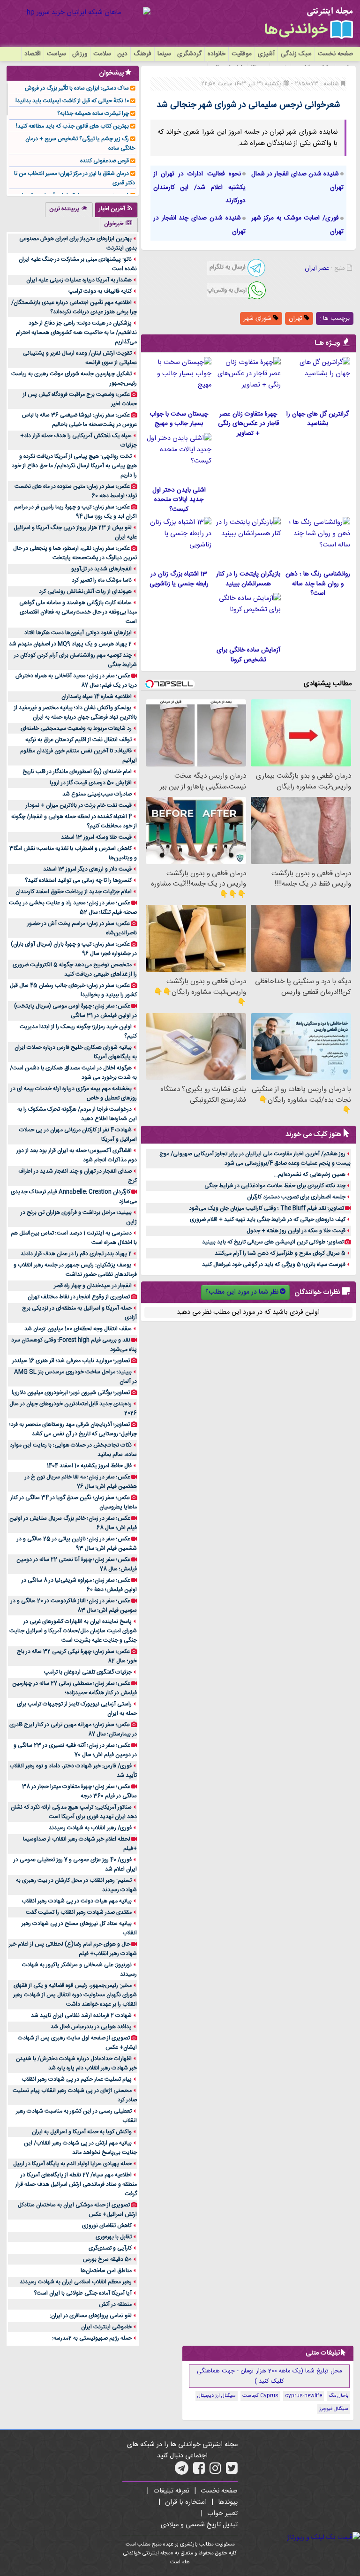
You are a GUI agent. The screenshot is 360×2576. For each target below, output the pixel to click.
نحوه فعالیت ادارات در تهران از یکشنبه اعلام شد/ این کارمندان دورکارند (199, 188)
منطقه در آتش (115, 2304)
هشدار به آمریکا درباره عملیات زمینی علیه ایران (79, 280)
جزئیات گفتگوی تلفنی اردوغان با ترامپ (88, 1672)
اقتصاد (33, 54)
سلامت (102, 54)
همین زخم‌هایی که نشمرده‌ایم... (310, 1174)
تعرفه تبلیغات (171, 2491)
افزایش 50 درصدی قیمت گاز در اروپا (91, 783)
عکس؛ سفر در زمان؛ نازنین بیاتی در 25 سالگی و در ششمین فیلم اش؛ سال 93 (77, 1544)
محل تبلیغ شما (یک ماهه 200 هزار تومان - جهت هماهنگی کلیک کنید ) (270, 2376)
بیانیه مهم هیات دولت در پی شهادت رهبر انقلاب (77, 1901)
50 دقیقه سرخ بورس (107, 2259)
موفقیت (242, 54)
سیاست (56, 54)
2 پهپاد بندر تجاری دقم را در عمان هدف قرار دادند (76, 1254)
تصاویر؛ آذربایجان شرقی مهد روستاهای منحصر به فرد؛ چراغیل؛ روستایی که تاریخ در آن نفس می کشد (73, 1429)
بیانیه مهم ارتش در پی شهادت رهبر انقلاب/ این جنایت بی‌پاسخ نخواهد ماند (80, 2148)
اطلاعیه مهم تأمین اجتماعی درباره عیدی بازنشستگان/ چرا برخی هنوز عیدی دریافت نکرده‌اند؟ (74, 307)
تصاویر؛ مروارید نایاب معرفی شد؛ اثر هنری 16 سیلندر (71, 1361)
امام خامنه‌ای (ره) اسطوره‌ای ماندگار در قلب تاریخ (77, 772)
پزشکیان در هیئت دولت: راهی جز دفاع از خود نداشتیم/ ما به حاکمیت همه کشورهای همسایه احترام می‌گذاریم (76, 333)
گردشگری (189, 54)
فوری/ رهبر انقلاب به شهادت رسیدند (90, 1828)
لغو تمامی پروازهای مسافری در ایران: (91, 2316)
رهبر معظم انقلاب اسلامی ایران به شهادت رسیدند (76, 2282)
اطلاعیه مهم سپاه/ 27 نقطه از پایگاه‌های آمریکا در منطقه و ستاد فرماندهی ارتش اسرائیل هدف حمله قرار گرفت (76, 2184)
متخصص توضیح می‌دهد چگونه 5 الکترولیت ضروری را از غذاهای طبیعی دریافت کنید (75, 970)
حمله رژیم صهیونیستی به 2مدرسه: (92, 2338)
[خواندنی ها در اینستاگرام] (215, 2471)
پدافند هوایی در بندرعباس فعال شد (91, 2027)
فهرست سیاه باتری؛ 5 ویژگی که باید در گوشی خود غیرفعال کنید (274, 1265)
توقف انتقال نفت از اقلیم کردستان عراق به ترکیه (79, 740)
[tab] (116, 210)
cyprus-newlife (304, 2396)
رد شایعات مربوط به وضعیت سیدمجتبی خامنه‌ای (76, 728)
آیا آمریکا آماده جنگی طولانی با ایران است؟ (83, 2293)
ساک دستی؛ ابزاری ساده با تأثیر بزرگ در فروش (77, 88)
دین (122, 54)
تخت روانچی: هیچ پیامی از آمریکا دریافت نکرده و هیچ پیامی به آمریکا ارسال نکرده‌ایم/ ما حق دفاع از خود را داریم (74, 466)
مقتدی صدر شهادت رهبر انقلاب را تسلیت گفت (79, 1912)
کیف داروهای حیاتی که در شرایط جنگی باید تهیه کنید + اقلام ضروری (268, 1220)
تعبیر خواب (222, 2514)
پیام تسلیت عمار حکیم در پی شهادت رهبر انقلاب (77, 2079)
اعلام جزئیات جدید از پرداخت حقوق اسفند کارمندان (74, 892)
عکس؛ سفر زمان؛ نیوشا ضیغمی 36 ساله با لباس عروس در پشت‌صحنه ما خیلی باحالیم (79, 420)
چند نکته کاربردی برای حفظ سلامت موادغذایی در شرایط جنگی (275, 1186)
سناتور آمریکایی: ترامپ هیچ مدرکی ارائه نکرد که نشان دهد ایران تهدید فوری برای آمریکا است (74, 1812)
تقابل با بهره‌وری (114, 2237)
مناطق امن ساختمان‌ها (106, 2271)
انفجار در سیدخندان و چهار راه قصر (93, 1286)
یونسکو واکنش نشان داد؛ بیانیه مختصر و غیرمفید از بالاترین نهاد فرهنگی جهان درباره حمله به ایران (75, 712)
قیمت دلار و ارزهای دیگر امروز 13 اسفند (87, 869)
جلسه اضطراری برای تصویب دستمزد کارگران (296, 1197)
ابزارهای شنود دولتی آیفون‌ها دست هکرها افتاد (78, 633)
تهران (296, 318)
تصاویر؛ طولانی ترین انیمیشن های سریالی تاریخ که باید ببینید (273, 1242)
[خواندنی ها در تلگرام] (182, 2471)
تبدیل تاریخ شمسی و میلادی (199, 2525)
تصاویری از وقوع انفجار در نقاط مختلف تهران (79, 1297)
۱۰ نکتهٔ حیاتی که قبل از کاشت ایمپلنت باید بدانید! (72, 101)
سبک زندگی (296, 54)
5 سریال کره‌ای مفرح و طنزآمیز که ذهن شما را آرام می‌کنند (280, 1253)
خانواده (217, 54)
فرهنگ (142, 54)
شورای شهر (259, 318)
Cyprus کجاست (260, 2396)
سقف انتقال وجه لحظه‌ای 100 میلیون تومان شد (78, 1329)
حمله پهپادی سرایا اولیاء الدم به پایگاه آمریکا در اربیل (72, 2164)
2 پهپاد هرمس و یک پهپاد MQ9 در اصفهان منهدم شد (70, 644)
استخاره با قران (186, 2502)
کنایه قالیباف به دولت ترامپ (100, 291)
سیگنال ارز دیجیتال (217, 2396)
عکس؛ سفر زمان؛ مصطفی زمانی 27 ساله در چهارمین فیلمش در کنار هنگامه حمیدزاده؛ (75, 1688)
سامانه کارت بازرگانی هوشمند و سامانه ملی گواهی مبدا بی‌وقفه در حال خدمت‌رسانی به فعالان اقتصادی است (78, 612)
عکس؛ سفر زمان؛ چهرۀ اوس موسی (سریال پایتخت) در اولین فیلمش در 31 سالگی (75, 1011)
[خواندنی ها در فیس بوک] (199, 2471)
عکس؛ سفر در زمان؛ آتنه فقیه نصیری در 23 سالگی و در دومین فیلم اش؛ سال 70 (75, 1750)
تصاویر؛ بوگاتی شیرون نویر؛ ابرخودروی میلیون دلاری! (71, 1393)
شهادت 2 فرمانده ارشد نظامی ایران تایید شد (81, 2015)
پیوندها (228, 2502)
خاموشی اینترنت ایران (106, 2327)
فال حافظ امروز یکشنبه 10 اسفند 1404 (89, 1466)
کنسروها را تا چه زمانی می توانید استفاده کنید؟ (78, 880)
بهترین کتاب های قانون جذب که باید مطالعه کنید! (72, 126)
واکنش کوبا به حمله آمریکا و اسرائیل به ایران (82, 2132)
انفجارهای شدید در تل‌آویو (101, 569)
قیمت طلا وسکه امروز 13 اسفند (96, 837)
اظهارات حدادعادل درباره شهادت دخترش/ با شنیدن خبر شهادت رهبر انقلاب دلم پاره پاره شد (76, 2063)
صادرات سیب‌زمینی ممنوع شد (97, 794)
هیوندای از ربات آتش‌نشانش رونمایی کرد (85, 591)
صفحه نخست (335, 54)
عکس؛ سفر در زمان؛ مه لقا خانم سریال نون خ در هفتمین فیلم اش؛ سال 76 (81, 1482)
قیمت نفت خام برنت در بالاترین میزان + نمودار (79, 805)
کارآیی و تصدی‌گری (110, 2248)
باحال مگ (338, 2396)
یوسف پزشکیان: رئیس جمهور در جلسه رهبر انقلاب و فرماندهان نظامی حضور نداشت (75, 1270)
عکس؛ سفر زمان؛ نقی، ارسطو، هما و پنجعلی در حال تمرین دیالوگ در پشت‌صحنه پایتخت (75, 553)
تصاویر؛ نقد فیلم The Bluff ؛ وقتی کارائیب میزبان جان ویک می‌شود (266, 1208)
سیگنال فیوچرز (334, 2409)
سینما (164, 54)
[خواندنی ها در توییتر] (232, 2471)
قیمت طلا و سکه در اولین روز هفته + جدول (296, 1231)
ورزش (80, 54)
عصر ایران (317, 268)
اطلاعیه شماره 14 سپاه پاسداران (97, 697)
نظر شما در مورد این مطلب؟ (242, 1292)
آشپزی (266, 54)
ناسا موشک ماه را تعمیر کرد (102, 580)
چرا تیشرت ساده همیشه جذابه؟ (93, 114)
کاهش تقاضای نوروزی (107, 2226)
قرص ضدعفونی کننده (105, 161)
